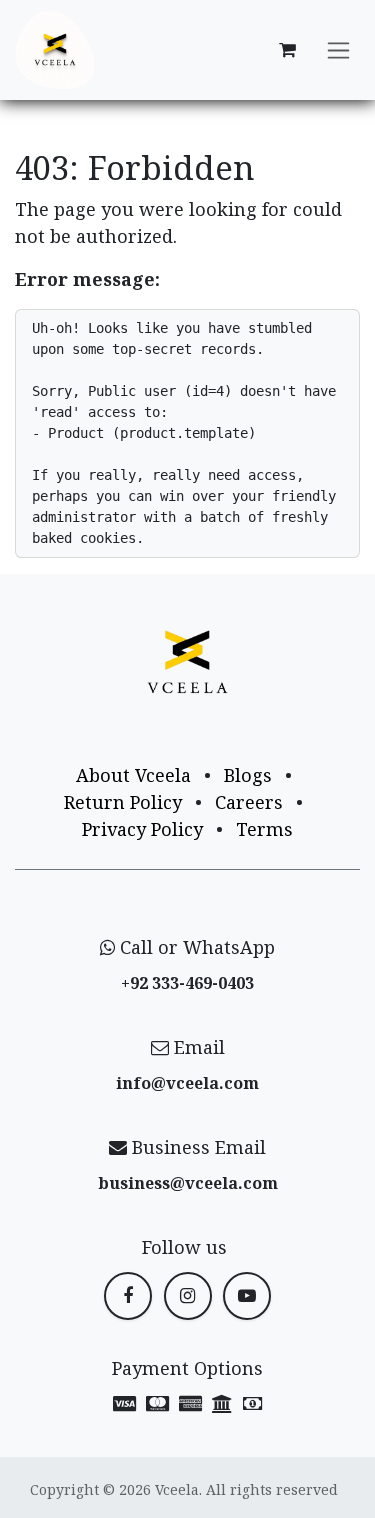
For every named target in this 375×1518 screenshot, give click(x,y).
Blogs (248, 775)
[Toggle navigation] (338, 50)
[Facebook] (128, 1296)
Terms (264, 829)
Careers (249, 802)
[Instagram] (188, 1296)
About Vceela (133, 775)
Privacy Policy (142, 829)
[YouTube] (247, 1296)
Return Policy (123, 802)
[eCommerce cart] (287, 50)
